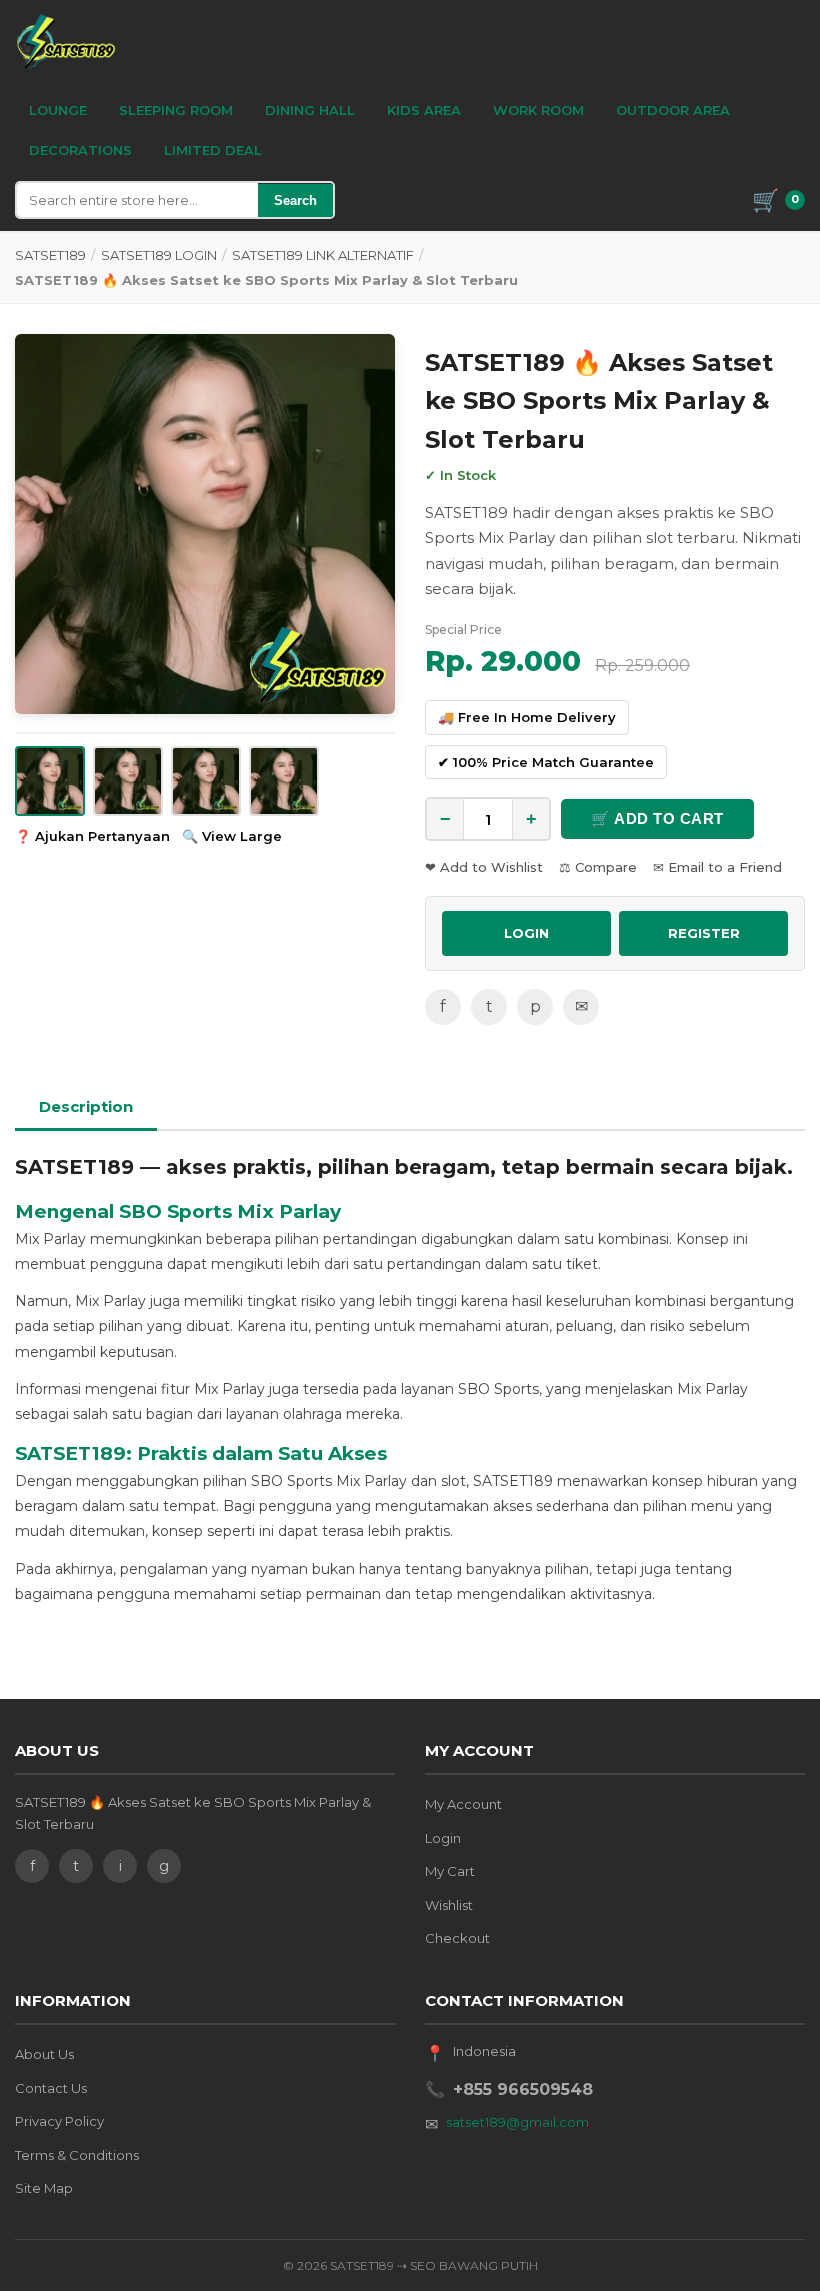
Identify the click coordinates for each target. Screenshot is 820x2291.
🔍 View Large (232, 836)
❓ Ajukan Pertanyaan (92, 836)
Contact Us (51, 2088)
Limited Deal (213, 150)
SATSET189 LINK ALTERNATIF (323, 255)
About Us (44, 2054)
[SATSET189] (66, 42)
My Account (463, 1804)
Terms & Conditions (77, 2155)
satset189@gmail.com (517, 2122)
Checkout (457, 1938)
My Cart (450, 1871)
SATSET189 (50, 255)
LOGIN (526, 933)
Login (443, 1838)
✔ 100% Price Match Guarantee (546, 762)
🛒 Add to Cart (657, 818)
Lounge (58, 110)
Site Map (44, 2188)
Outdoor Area (673, 110)
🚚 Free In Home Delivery (527, 717)
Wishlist (449, 1905)
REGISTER (704, 933)
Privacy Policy (59, 2121)
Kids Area (424, 110)
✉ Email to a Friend (717, 867)
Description (86, 1106)
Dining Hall (310, 110)
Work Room (538, 110)
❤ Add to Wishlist (484, 867)
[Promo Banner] (205, 524)
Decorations (80, 150)
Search (295, 200)
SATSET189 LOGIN (159, 255)
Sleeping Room (176, 110)
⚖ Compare (598, 867)
